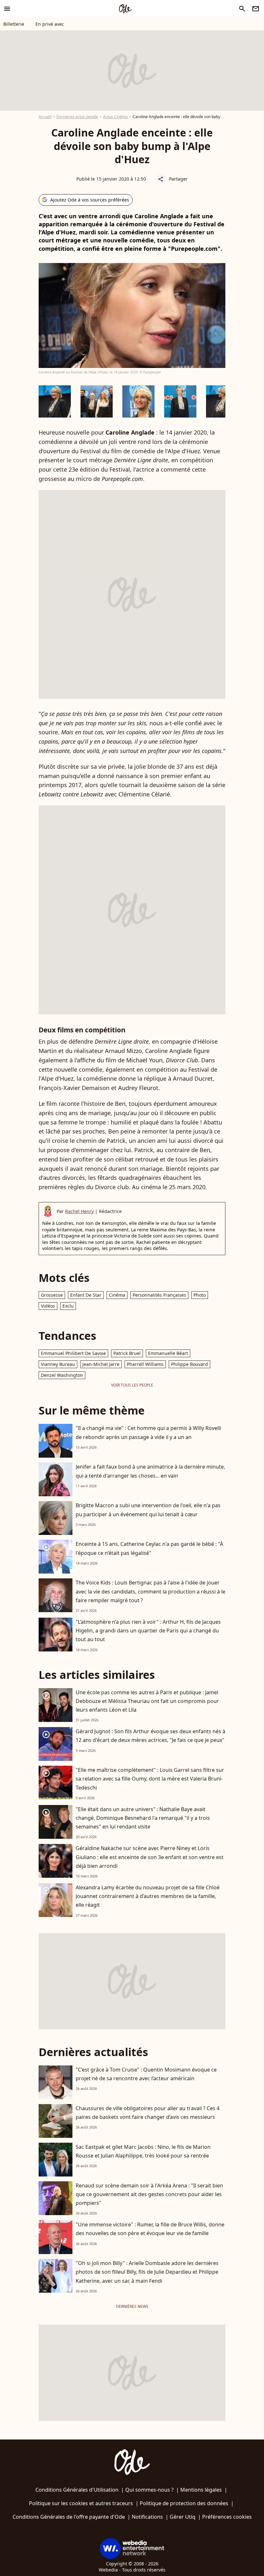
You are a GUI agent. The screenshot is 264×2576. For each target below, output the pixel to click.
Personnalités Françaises (159, 1295)
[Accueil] (125, 9)
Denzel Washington (62, 1375)
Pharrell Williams (145, 1364)
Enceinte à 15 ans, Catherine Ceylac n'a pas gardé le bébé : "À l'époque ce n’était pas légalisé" (149, 1548)
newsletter (256, 9)
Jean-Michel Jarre (101, 1364)
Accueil (45, 117)
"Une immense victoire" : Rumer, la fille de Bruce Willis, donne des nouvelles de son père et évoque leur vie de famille (150, 2229)
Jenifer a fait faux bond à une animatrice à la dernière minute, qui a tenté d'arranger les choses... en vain (150, 1471)
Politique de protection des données (184, 2503)
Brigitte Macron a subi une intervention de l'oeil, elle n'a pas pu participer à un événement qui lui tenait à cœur (148, 1510)
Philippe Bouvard (189, 1364)
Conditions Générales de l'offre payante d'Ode (69, 2517)
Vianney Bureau (58, 1364)
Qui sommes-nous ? (149, 2490)
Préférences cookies (227, 2517)
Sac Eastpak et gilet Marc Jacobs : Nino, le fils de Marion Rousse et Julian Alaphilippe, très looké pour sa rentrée (143, 2151)
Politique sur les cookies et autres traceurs (81, 2503)
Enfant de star (86, 1295)
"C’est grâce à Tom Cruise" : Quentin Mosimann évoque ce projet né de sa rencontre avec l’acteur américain (146, 2074)
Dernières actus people (77, 117)
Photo (200, 1295)
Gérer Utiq (183, 2517)
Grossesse (52, 1295)
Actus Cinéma (115, 117)
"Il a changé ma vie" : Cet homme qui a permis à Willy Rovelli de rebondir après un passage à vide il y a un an (148, 1432)
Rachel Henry (79, 1211)
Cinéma (117, 1295)
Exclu (68, 1306)
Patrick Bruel (127, 1353)
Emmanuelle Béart (168, 1353)
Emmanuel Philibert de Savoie (73, 1353)
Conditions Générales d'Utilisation (77, 2490)
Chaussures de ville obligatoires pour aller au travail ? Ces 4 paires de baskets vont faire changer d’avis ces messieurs (148, 2113)
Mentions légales (201, 2490)
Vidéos (48, 1306)
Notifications (147, 2517)
